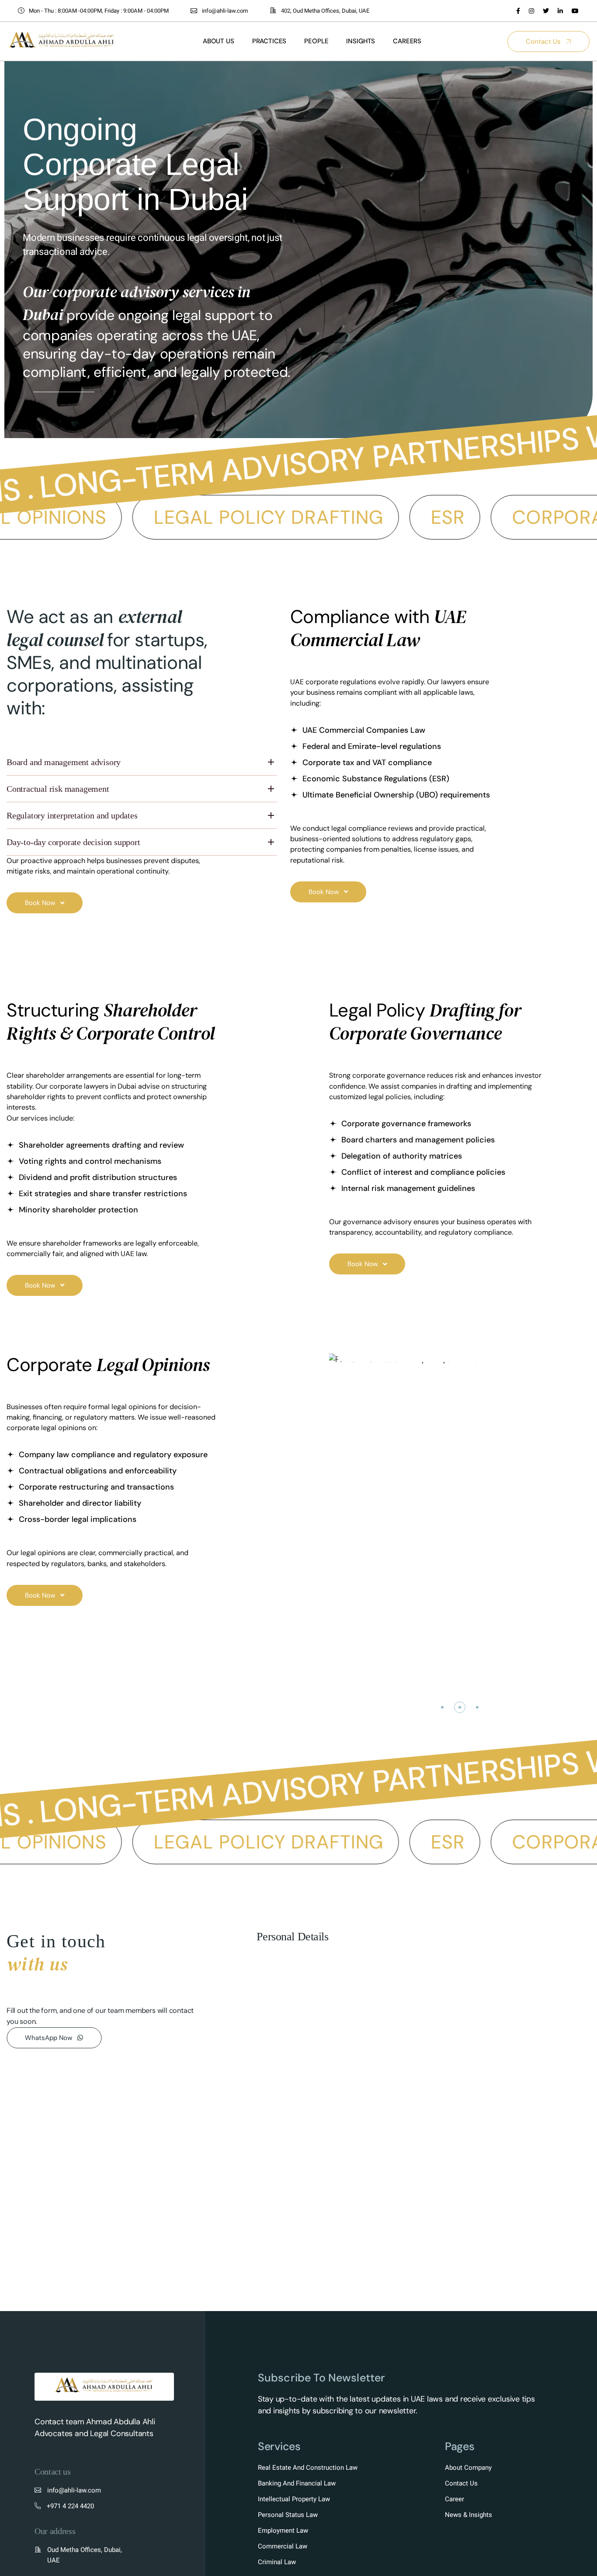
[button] (442, 1707)
